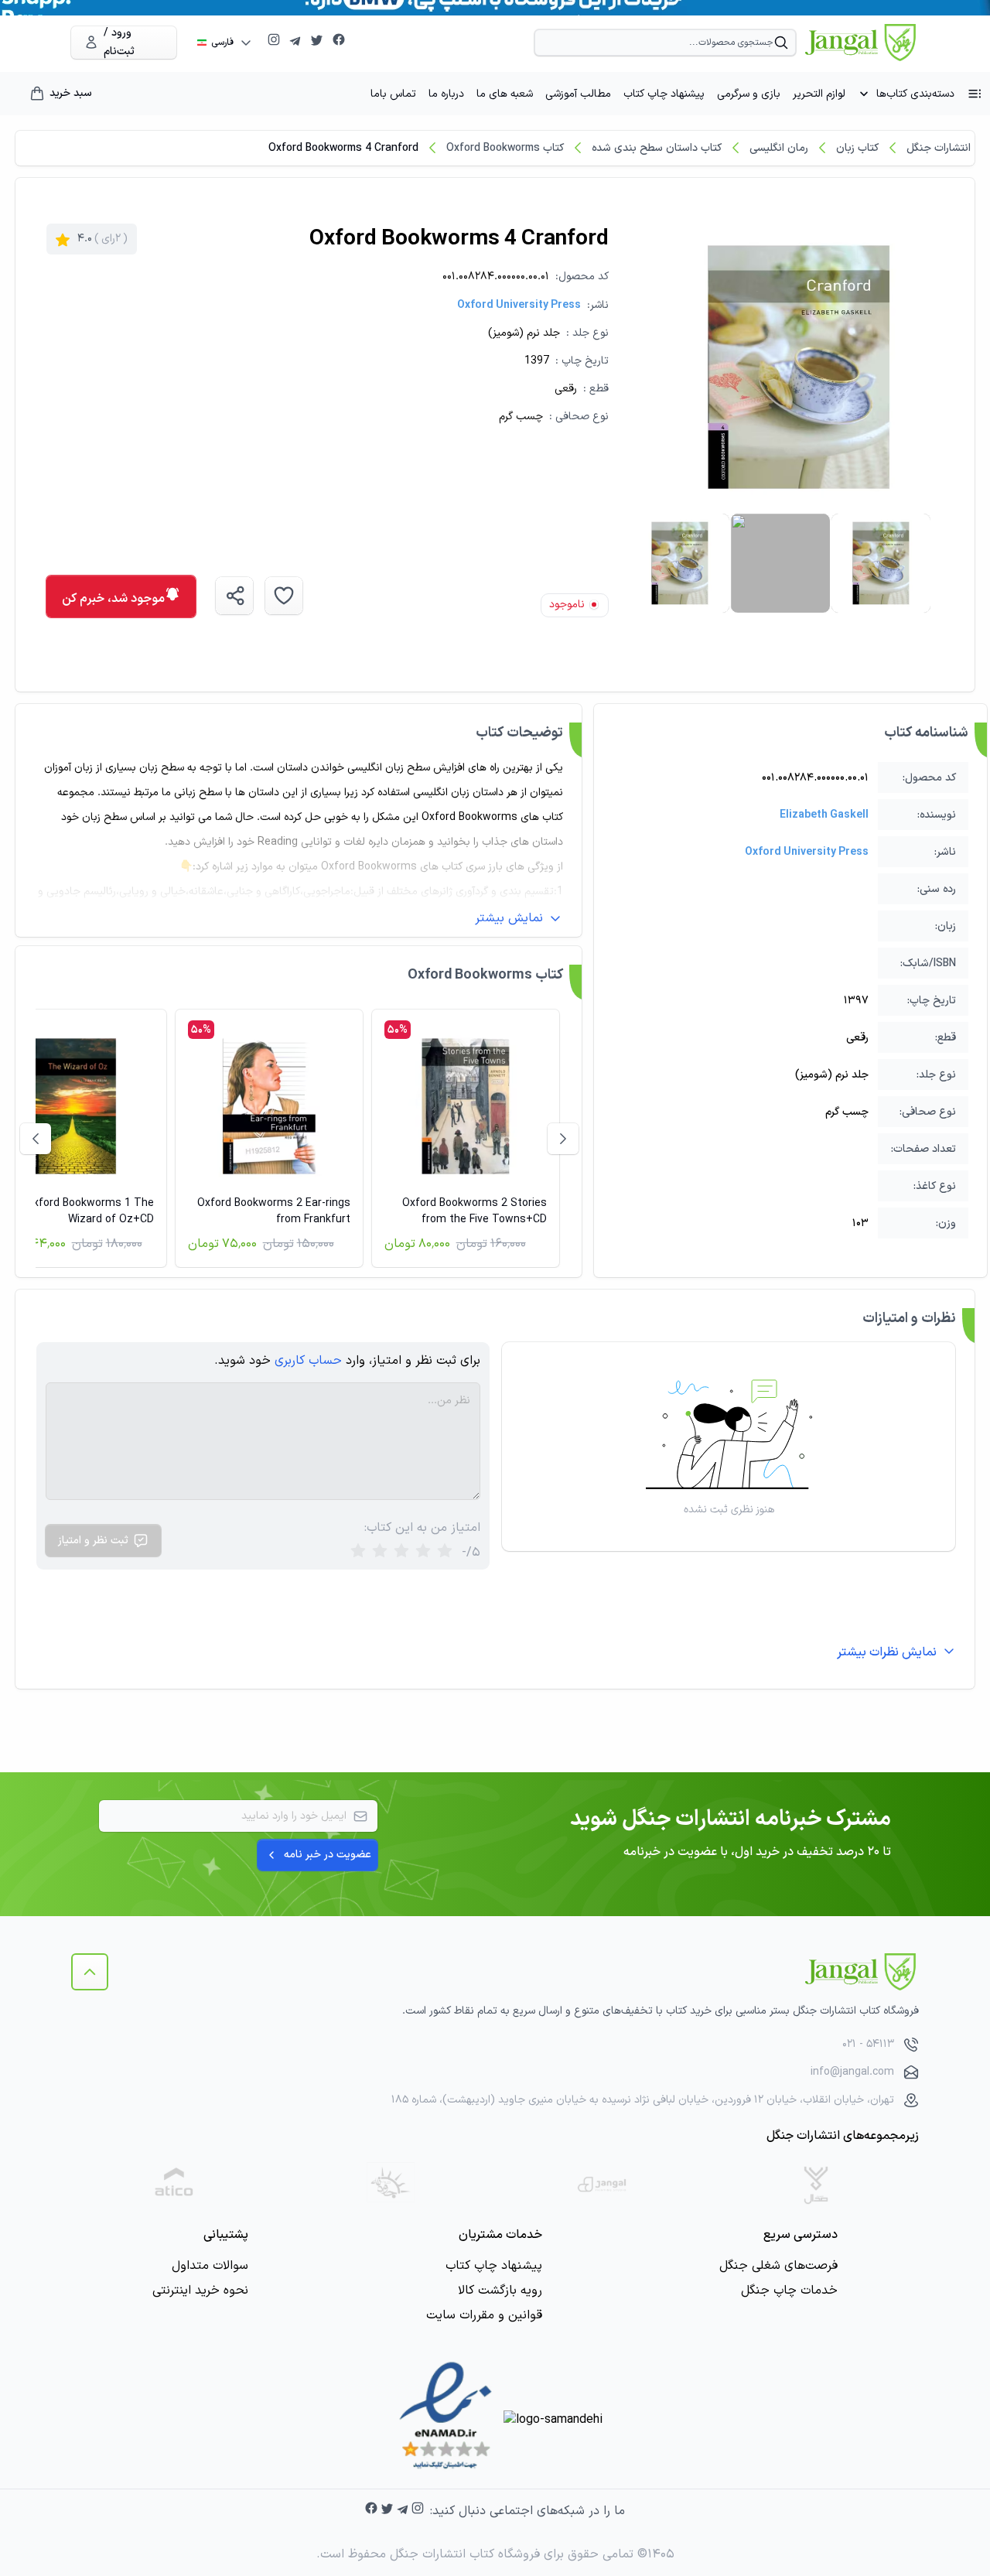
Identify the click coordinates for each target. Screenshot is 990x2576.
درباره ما (446, 94)
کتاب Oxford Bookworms (505, 148)
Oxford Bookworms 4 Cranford (343, 148)
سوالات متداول (210, 2266)
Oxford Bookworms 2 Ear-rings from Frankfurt (274, 1211)
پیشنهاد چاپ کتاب (664, 94)
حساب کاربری (308, 1361)
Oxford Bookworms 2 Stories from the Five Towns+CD (475, 1211)
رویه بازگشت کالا (500, 2291)
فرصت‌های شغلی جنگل (778, 2266)
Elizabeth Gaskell (824, 815)
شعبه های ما (505, 94)
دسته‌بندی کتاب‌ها (915, 94)
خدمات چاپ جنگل (789, 2291)
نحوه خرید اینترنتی (200, 2291)
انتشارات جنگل (939, 148)
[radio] (358, 1552)
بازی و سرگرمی (749, 94)
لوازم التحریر (819, 94)
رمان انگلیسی (779, 148)
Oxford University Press (519, 305)
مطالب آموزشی (578, 94)
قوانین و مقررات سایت (484, 2315)
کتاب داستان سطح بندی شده (657, 148)
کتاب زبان (857, 148)
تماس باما (393, 94)
